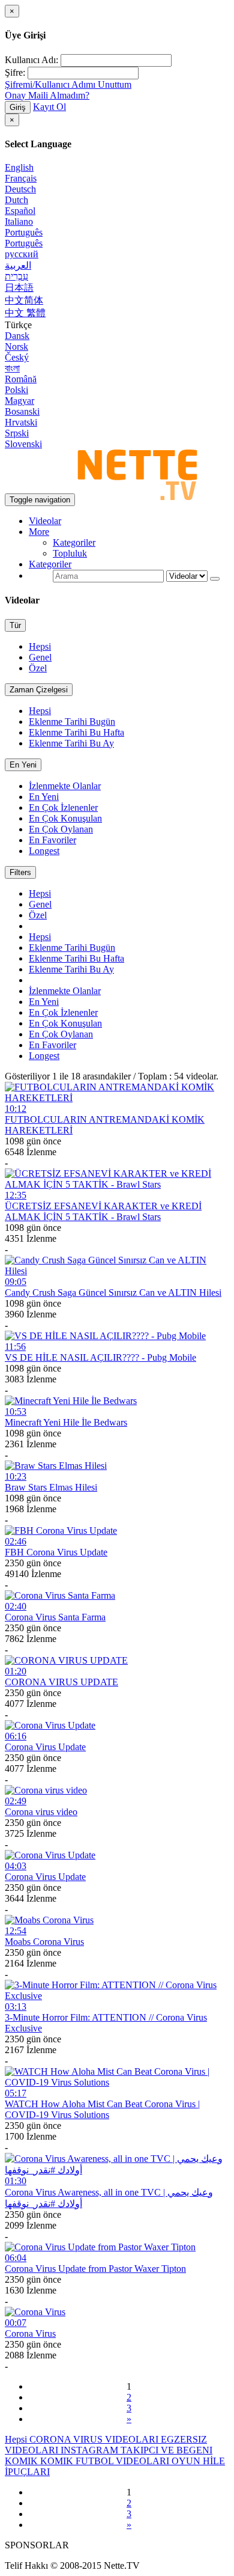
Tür (15, 625)
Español (20, 211)
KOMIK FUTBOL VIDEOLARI (106, 2461)
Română (21, 379)
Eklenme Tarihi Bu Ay (71, 743)
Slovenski (23, 444)
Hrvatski (21, 422)
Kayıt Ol (49, 107)
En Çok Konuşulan (65, 818)
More (39, 532)
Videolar (45, 521)
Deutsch (20, 189)
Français (21, 178)
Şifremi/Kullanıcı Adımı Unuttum (68, 84)
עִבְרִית (16, 276)
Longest (44, 851)
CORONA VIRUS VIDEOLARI (95, 2439)
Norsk (16, 346)
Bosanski (22, 411)
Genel (40, 657)
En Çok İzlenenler (63, 807)
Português (24, 232)
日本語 (19, 288)
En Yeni (23, 765)
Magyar (19, 401)
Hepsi (40, 646)
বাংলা (12, 368)
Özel (38, 668)
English (19, 167)
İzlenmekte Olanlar (65, 786)
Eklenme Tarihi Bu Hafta (76, 732)
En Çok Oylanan (61, 829)
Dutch (16, 200)
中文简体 (24, 300)
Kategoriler (74, 542)
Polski (16, 390)
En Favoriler (52, 840)
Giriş (18, 107)
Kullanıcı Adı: (31, 60)
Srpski (17, 433)
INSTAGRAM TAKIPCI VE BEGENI (136, 2450)
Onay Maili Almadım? (47, 95)
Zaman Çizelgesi (39, 690)
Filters (20, 872)
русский (22, 254)
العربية (18, 265)
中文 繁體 (25, 313)
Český (17, 357)
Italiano (19, 221)
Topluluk (70, 553)
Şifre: (15, 72)
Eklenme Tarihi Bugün (72, 722)
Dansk (17, 336)
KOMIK (22, 2461)
